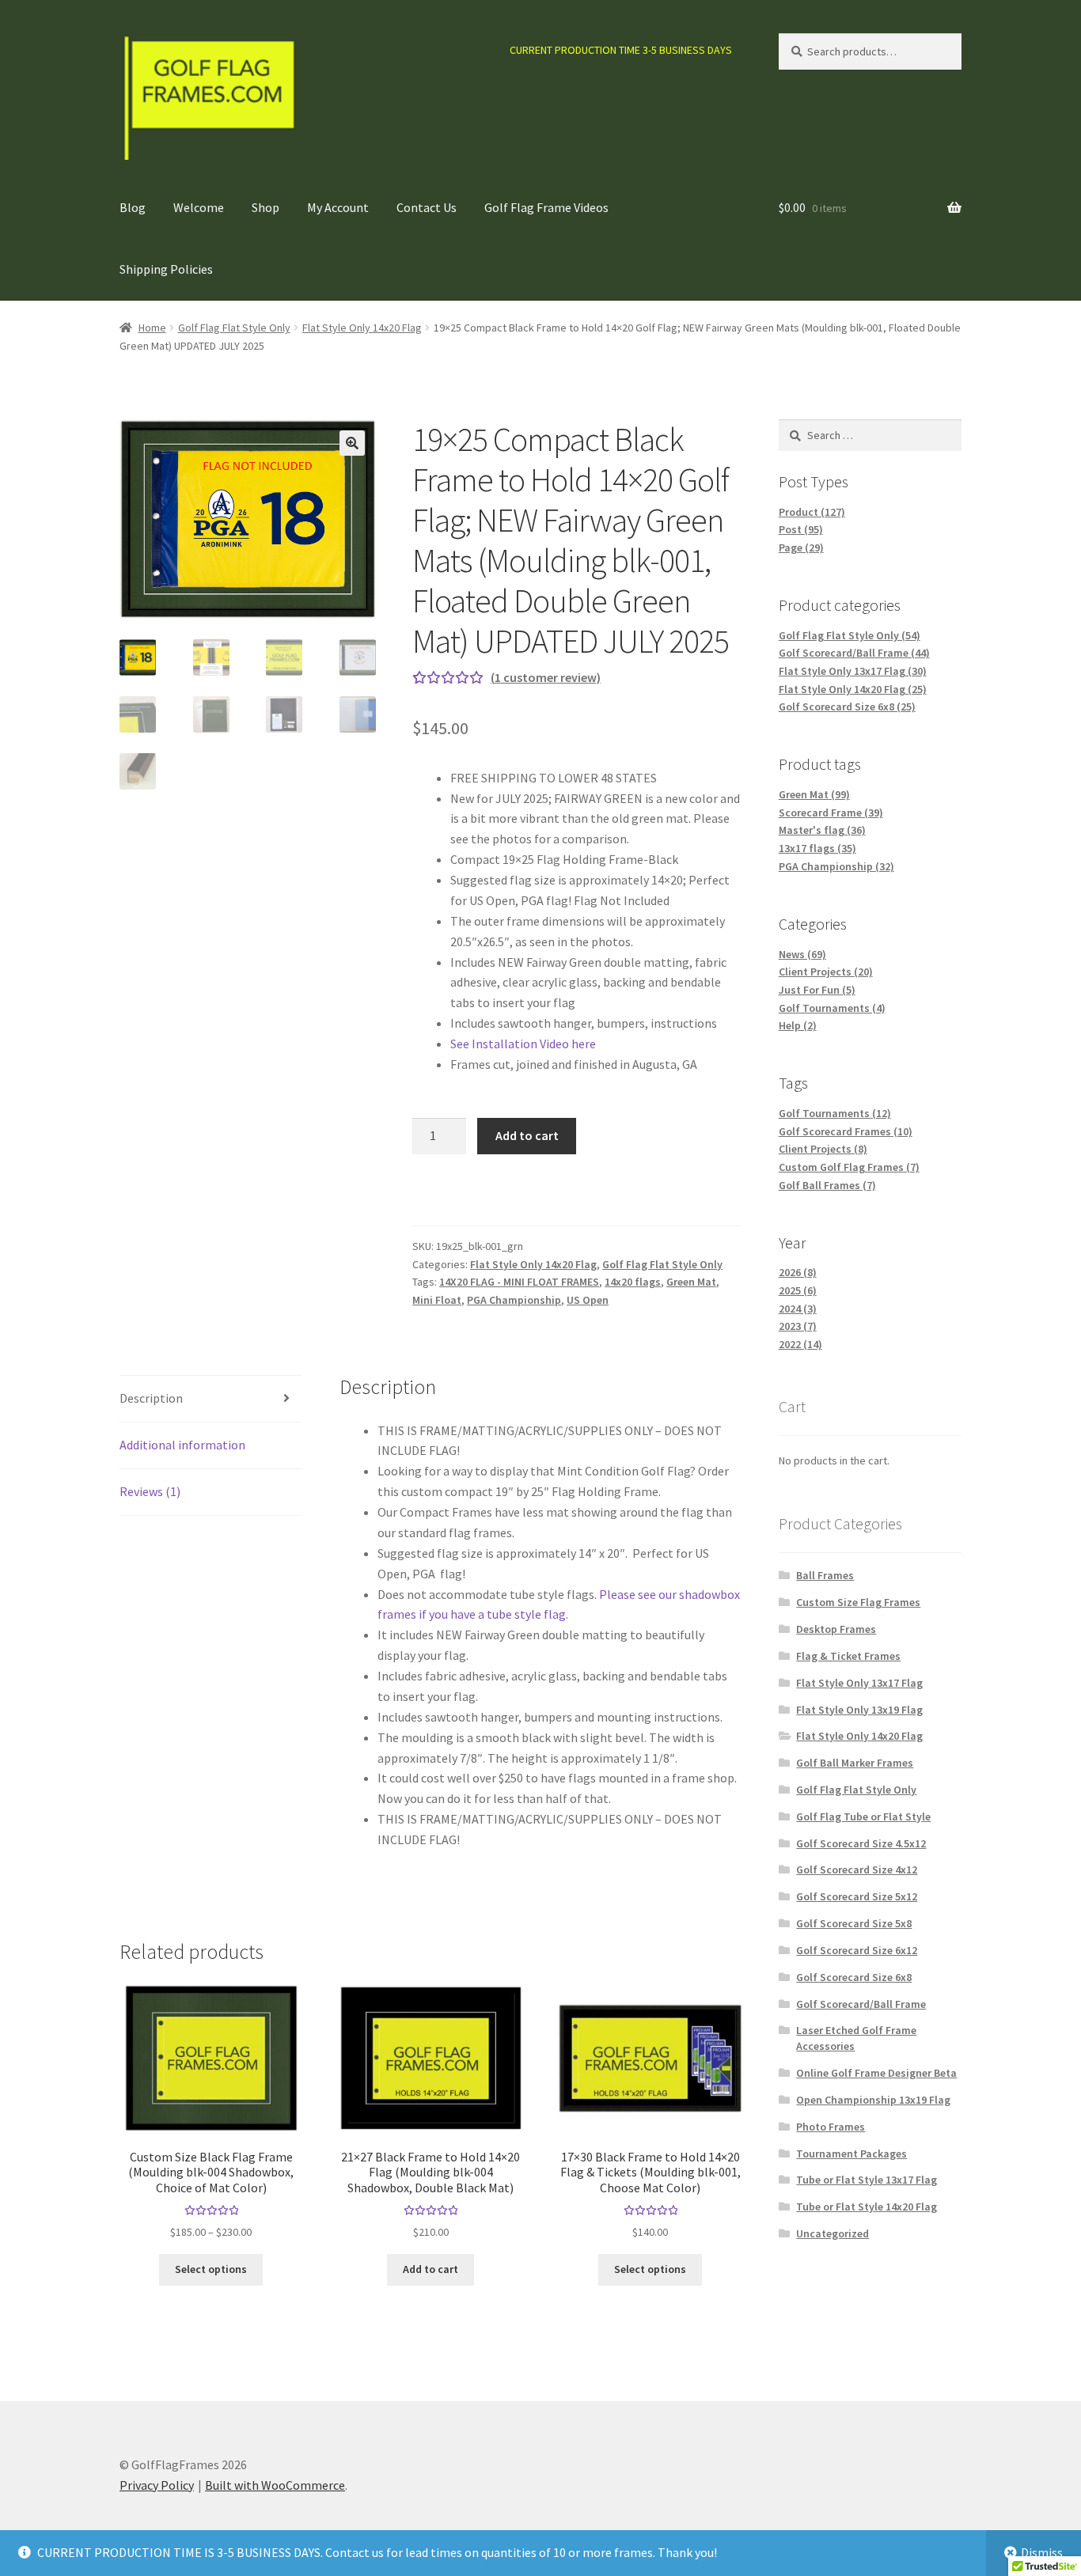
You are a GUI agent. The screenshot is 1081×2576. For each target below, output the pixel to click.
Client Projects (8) (823, 1149)
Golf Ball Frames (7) (827, 1185)
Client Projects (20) (826, 972)
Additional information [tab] (182, 1445)
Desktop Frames (836, 1629)
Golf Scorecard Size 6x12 (857, 1950)
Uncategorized (833, 2233)
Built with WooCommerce (275, 2485)
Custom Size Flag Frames (858, 1602)
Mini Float (437, 1300)
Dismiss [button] (1042, 2552)
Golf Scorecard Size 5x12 (857, 1896)
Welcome (199, 207)
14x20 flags (633, 1282)
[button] (352, 443)
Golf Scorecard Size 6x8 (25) (847, 707)
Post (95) (801, 529)
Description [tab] (151, 1398)
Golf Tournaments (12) (835, 1113)
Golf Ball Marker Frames (855, 1763)
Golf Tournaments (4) (832, 1008)
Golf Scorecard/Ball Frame (861, 2004)
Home (152, 328)
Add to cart (527, 1135)
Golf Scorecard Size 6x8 (854, 1977)
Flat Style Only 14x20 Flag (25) (853, 689)
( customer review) (546, 677)
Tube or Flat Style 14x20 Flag (867, 2207)
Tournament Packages (852, 2154)
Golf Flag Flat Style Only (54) (850, 635)
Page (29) (801, 547)
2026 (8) (798, 1272)
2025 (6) (798, 1290)
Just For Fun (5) (817, 990)
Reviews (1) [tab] (150, 1491)
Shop (266, 207)
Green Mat (691, 1282)
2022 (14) (800, 1344)
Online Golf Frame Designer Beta (876, 2073)
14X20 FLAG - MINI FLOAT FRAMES (519, 1282)
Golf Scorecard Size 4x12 (857, 1869)
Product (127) (812, 512)
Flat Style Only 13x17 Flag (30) (853, 671)
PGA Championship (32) (836, 866)
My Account (338, 207)
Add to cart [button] (431, 2269)
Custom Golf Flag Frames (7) (849, 1167)
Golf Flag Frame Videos (546, 207)
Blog (133, 207)
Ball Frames (825, 1575)
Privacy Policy (157, 2485)
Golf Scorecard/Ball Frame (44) (854, 653)
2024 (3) (798, 1309)
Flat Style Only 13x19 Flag (859, 1710)
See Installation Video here (523, 1044)
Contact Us (427, 207)
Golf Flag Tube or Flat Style (863, 1816)
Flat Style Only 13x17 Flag (859, 1683)
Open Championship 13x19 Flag (873, 2100)
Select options (211, 2269)
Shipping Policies (166, 269)
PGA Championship (514, 1300)
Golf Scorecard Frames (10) (846, 1131)
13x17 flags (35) (817, 848)
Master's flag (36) (822, 830)
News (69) (802, 954)
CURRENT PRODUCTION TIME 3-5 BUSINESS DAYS (621, 50)
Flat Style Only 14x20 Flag (362, 328)
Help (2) (798, 1025)
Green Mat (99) (814, 794)
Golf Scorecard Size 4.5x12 (861, 1843)
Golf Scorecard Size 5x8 (854, 1923)
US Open (588, 1300)
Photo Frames (831, 2127)
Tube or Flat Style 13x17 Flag (867, 2180)
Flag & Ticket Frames (848, 1656)
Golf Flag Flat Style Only (234, 328)
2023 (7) (798, 1326)
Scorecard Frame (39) (831, 813)
